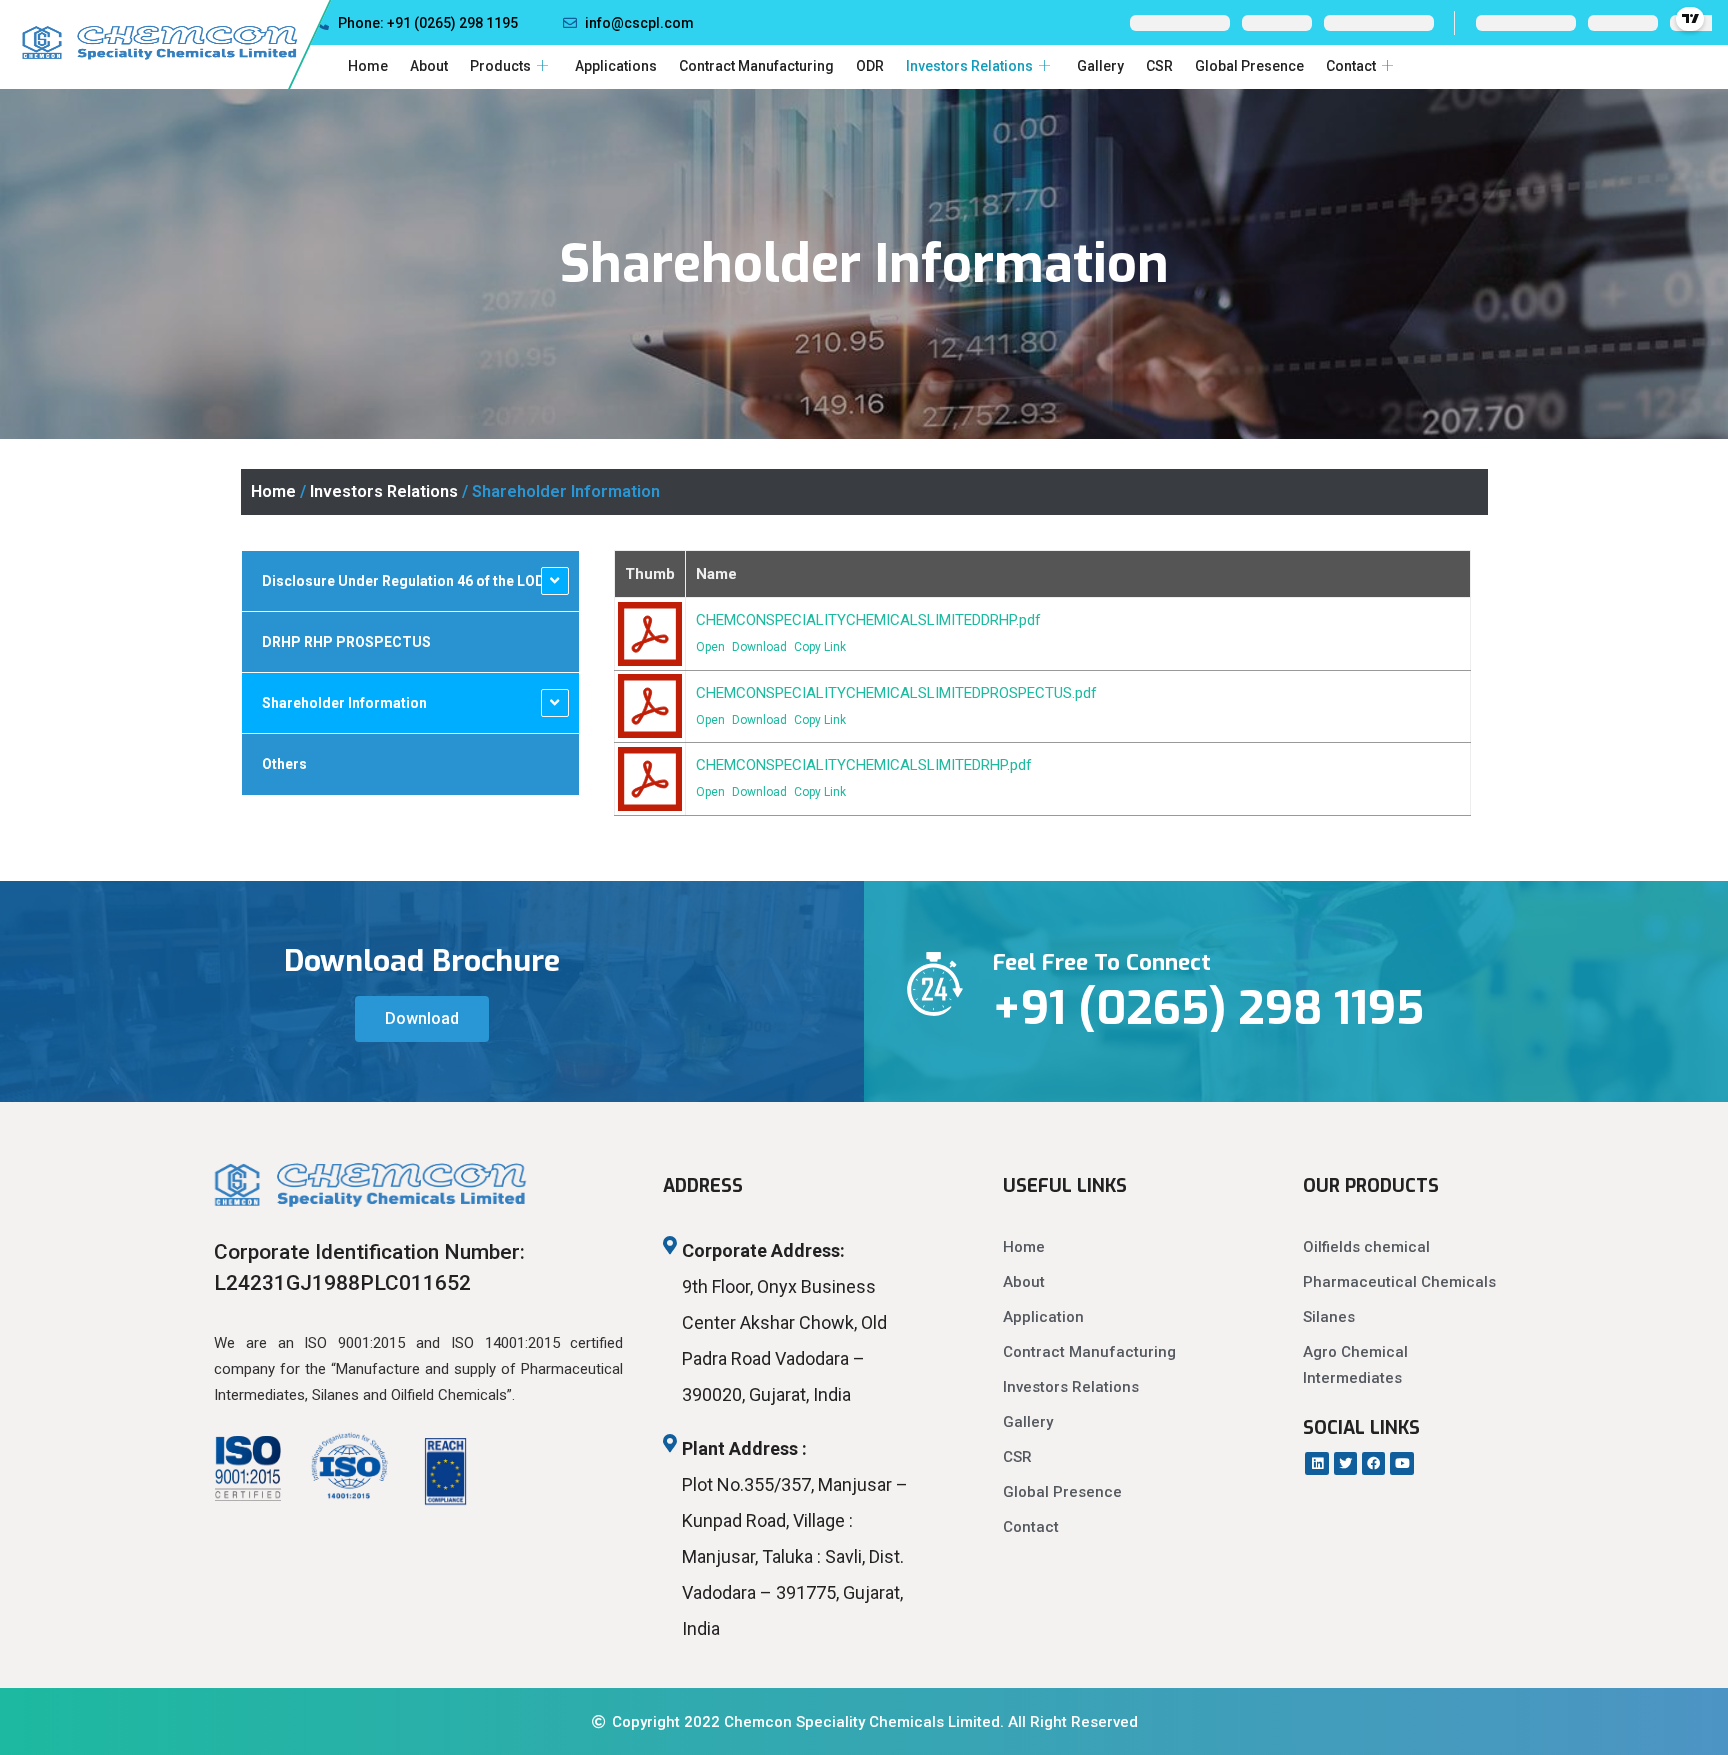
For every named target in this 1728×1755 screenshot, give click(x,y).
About (429, 66)
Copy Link (820, 647)
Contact (1351, 66)
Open (710, 647)
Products (500, 66)
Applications (616, 66)
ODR (870, 66)
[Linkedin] (1316, 1463)
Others (284, 764)
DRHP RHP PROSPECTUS (346, 642)
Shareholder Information (344, 703)
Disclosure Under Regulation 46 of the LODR (408, 581)
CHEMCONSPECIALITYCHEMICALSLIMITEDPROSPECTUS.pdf (896, 693)
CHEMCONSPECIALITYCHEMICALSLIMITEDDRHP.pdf (868, 620)
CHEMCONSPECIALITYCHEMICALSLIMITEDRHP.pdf (864, 765)
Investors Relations (969, 66)
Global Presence (1249, 66)
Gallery (1100, 66)
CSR (1159, 66)
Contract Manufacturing (756, 66)
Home (368, 66)
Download (759, 647)
